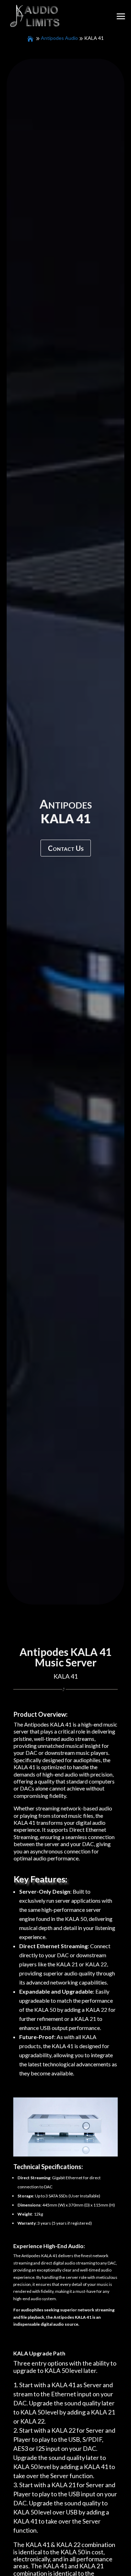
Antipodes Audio (59, 38)
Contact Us (66, 848)
